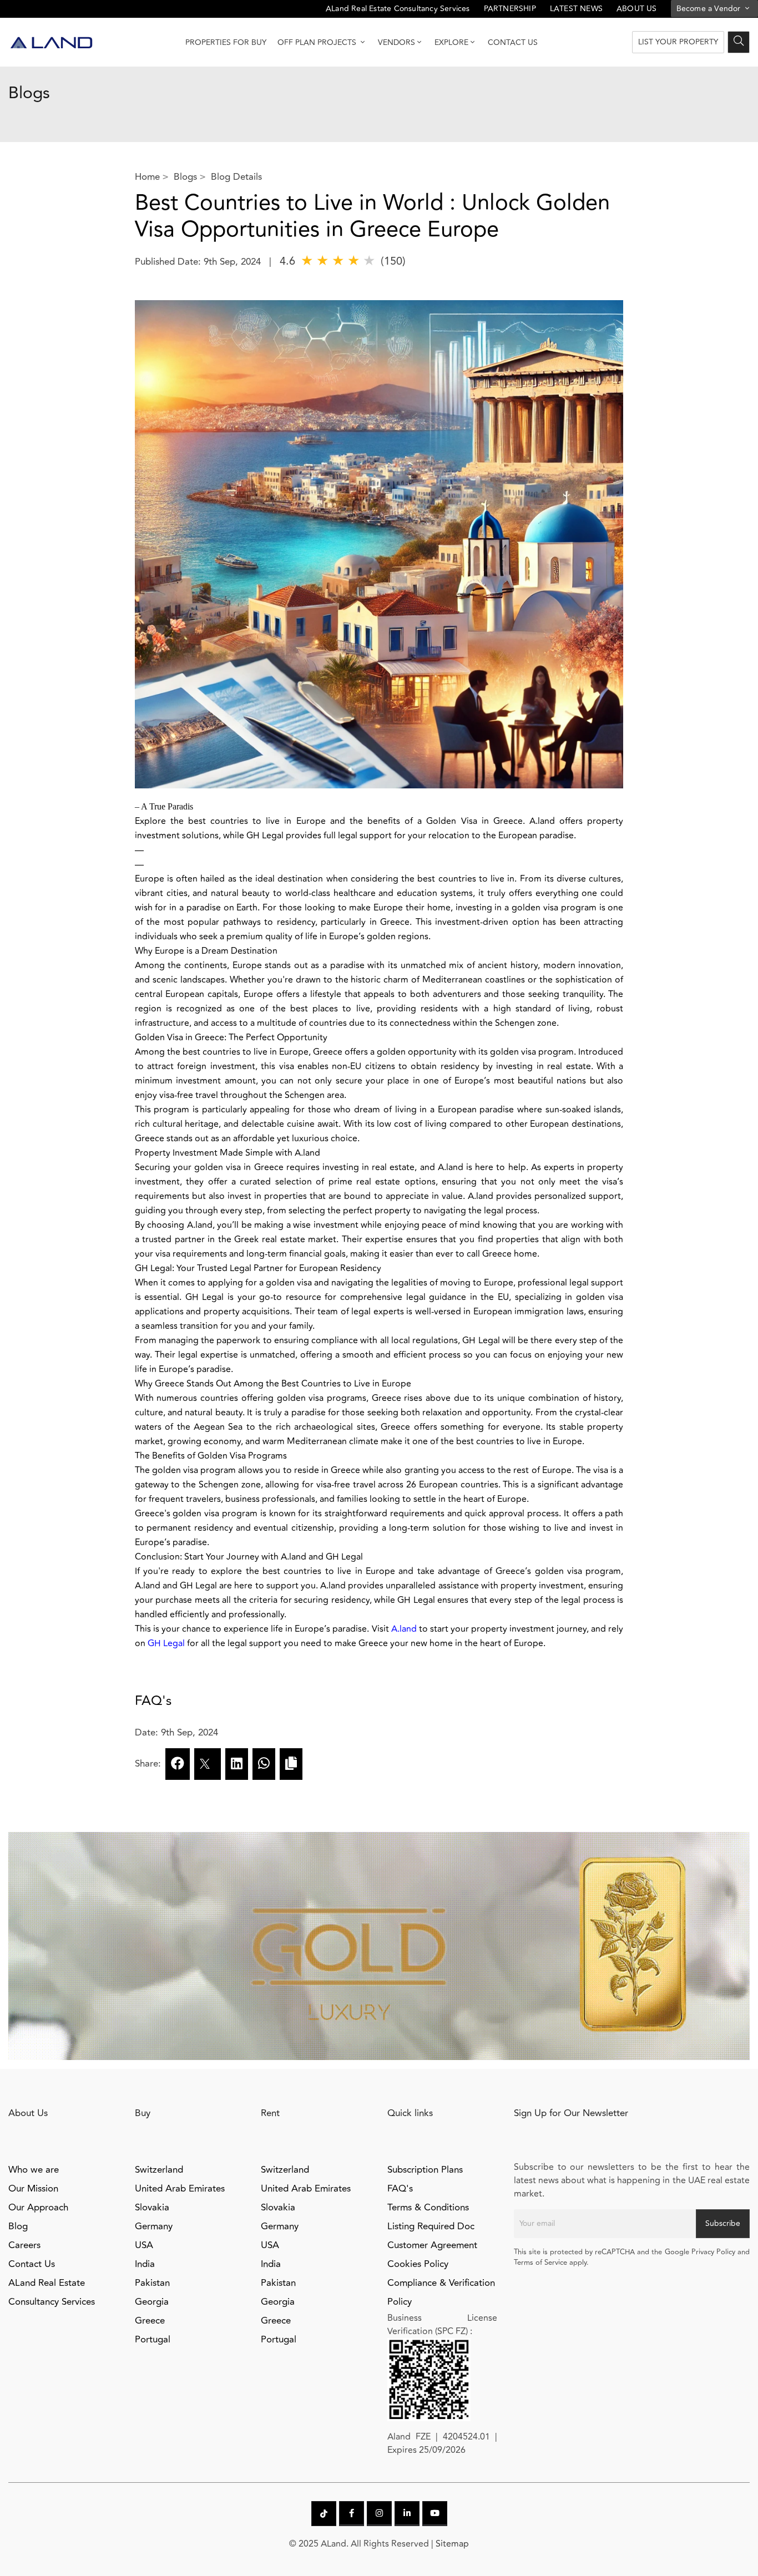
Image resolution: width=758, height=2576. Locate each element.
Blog (18, 2226)
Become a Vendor (710, 9)
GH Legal (166, 1643)
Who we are (34, 2170)
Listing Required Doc (431, 2226)
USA (144, 2245)
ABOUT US (637, 9)
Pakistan (152, 2283)
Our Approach (38, 2208)
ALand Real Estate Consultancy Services (398, 9)
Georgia (152, 2302)
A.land (404, 1629)
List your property (678, 42)
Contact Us (513, 42)
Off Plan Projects (318, 42)
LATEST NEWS (576, 9)
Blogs (185, 177)
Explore (451, 42)
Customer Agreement (432, 2245)
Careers (24, 2245)
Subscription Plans (425, 2170)
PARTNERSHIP (510, 9)
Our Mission (33, 2189)
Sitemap (452, 2544)
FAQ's (400, 2189)
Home (147, 177)
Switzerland (159, 2170)
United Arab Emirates (180, 2189)
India (145, 2264)
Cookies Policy (418, 2264)
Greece (150, 2321)
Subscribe (723, 2223)
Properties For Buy (226, 42)
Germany (154, 2226)
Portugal (153, 2340)
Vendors (396, 42)
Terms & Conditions (428, 2208)
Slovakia (152, 2208)
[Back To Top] (727, 2545)
